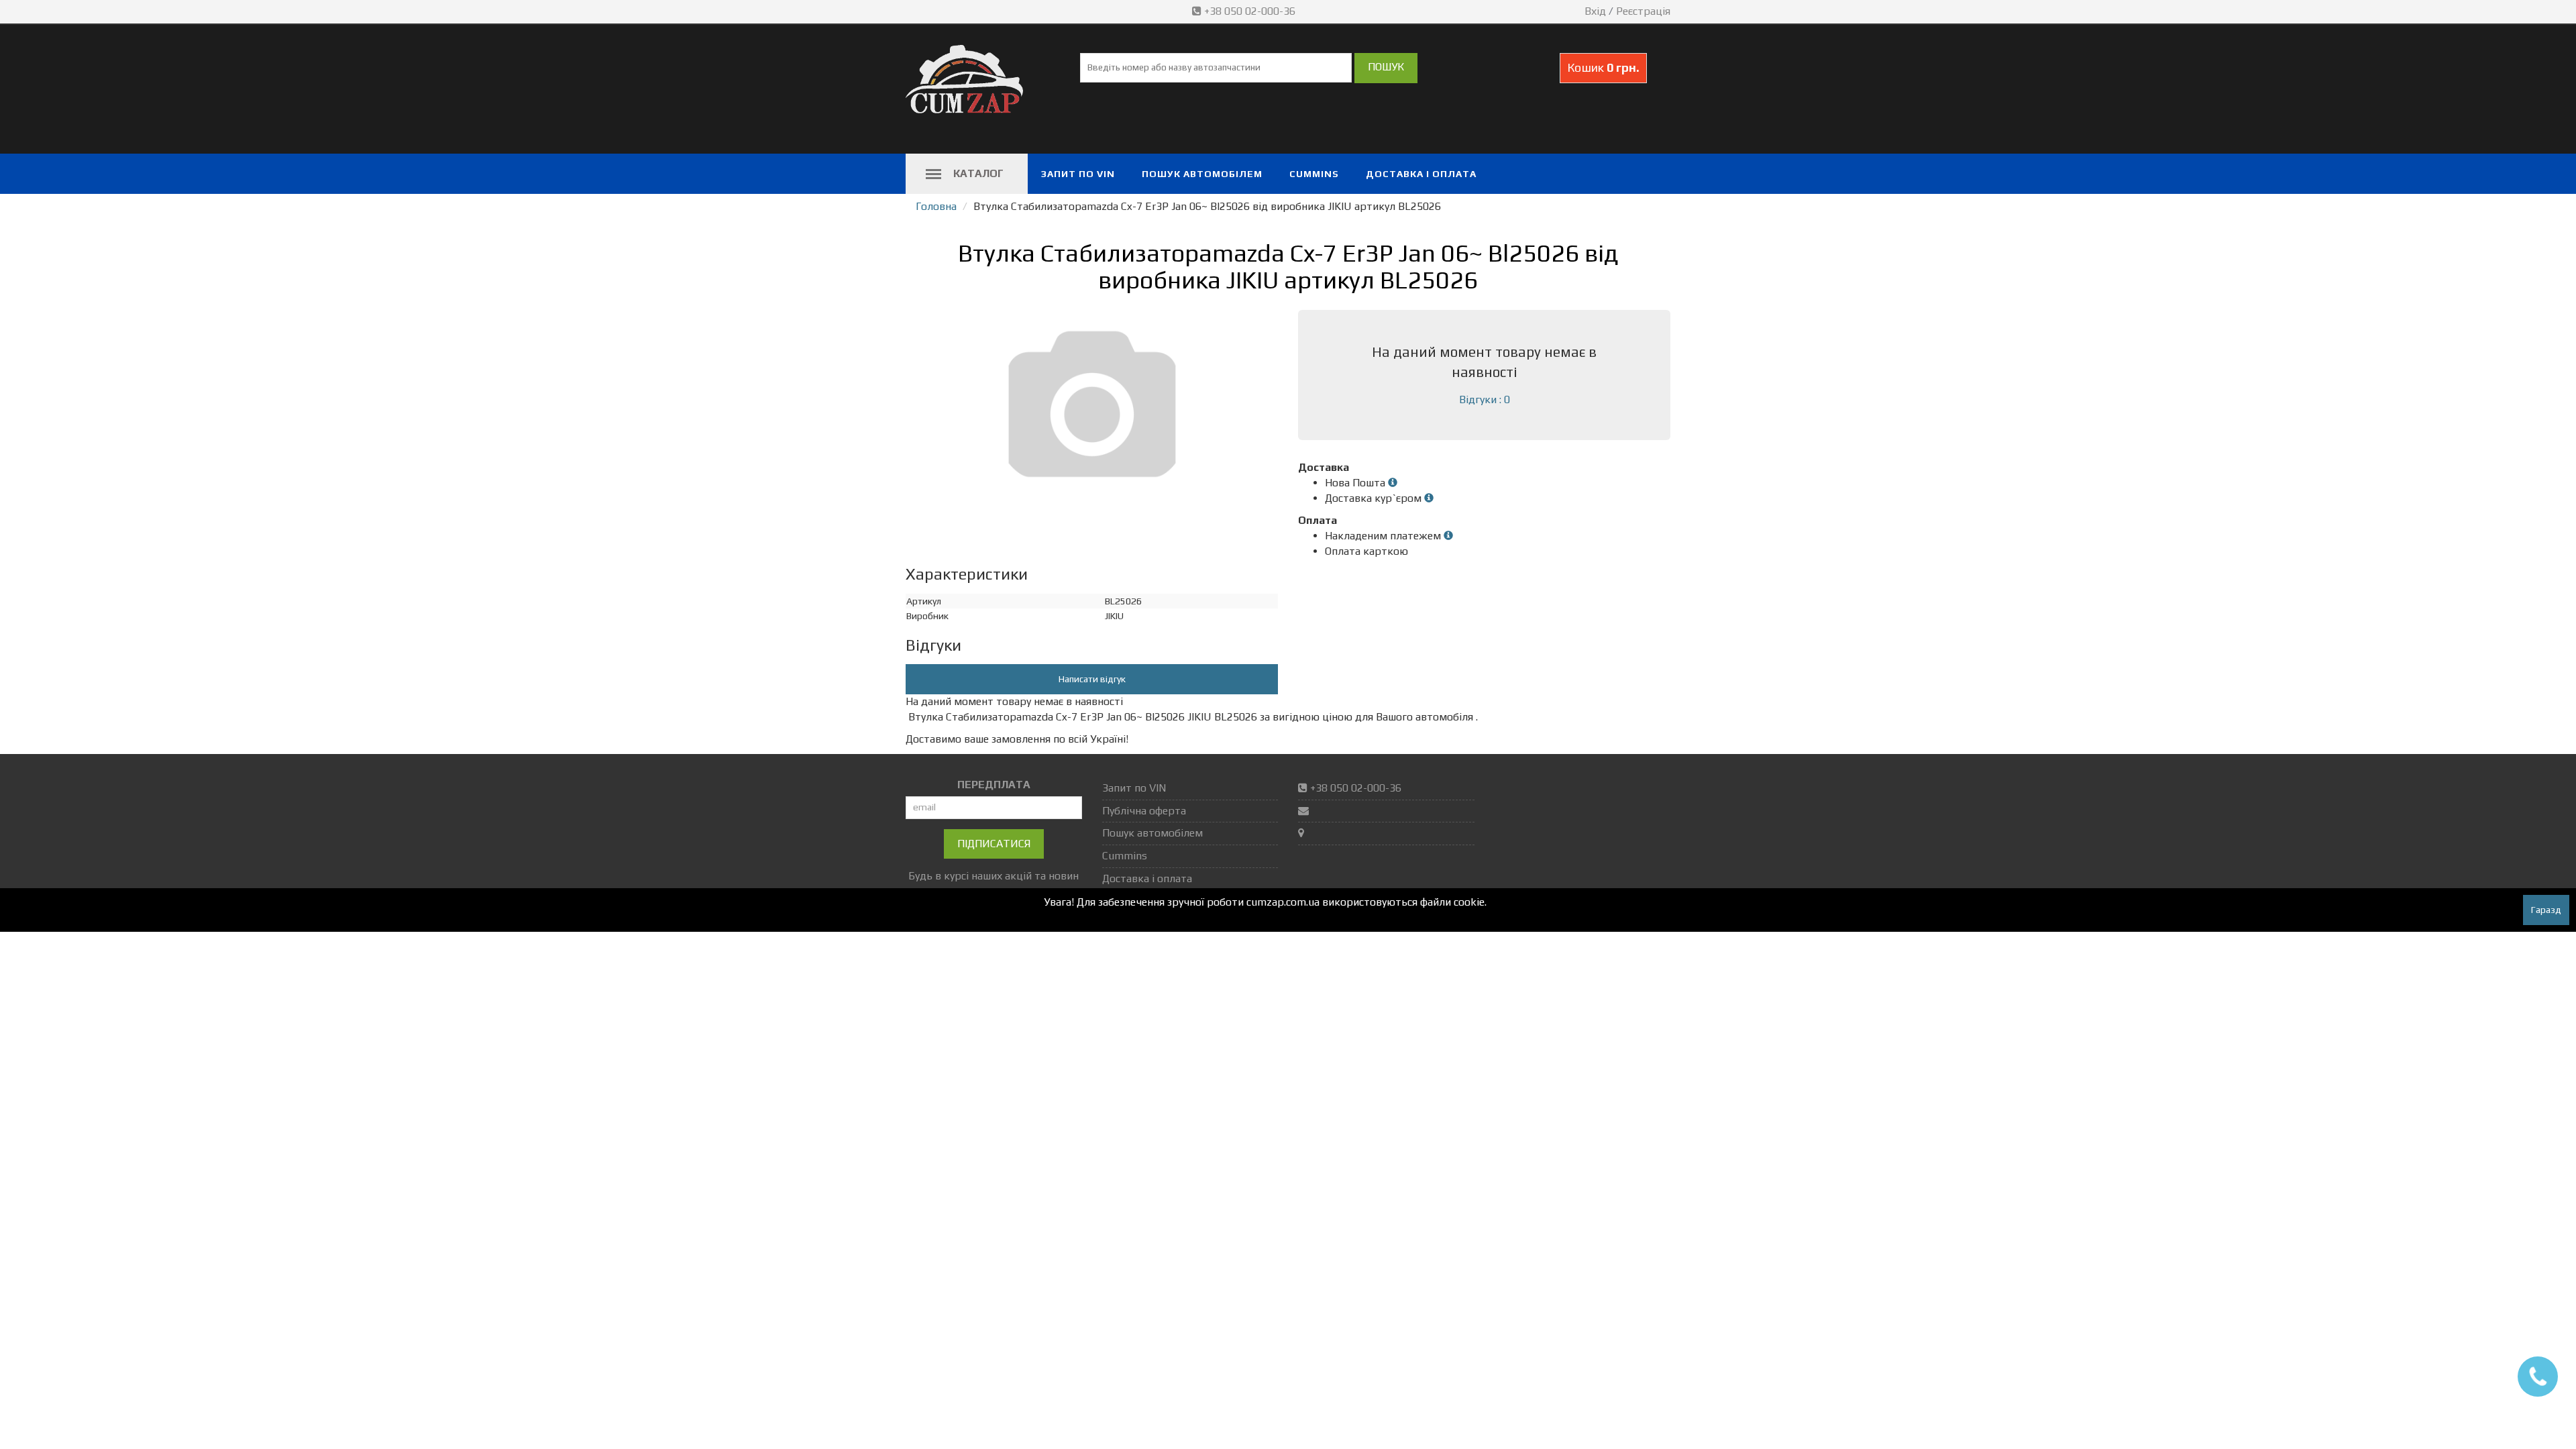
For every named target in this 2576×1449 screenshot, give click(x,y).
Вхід (1595, 11)
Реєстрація (1643, 11)
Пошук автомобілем (1202, 174)
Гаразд (2546, 910)
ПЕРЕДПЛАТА (994, 785)
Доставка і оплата (1421, 174)
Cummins (1314, 174)
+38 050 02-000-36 (1250, 11)
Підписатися (994, 844)
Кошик (1603, 67)
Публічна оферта (1144, 811)
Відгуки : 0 (1485, 399)
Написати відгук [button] (1092, 679)
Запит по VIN (1078, 174)
